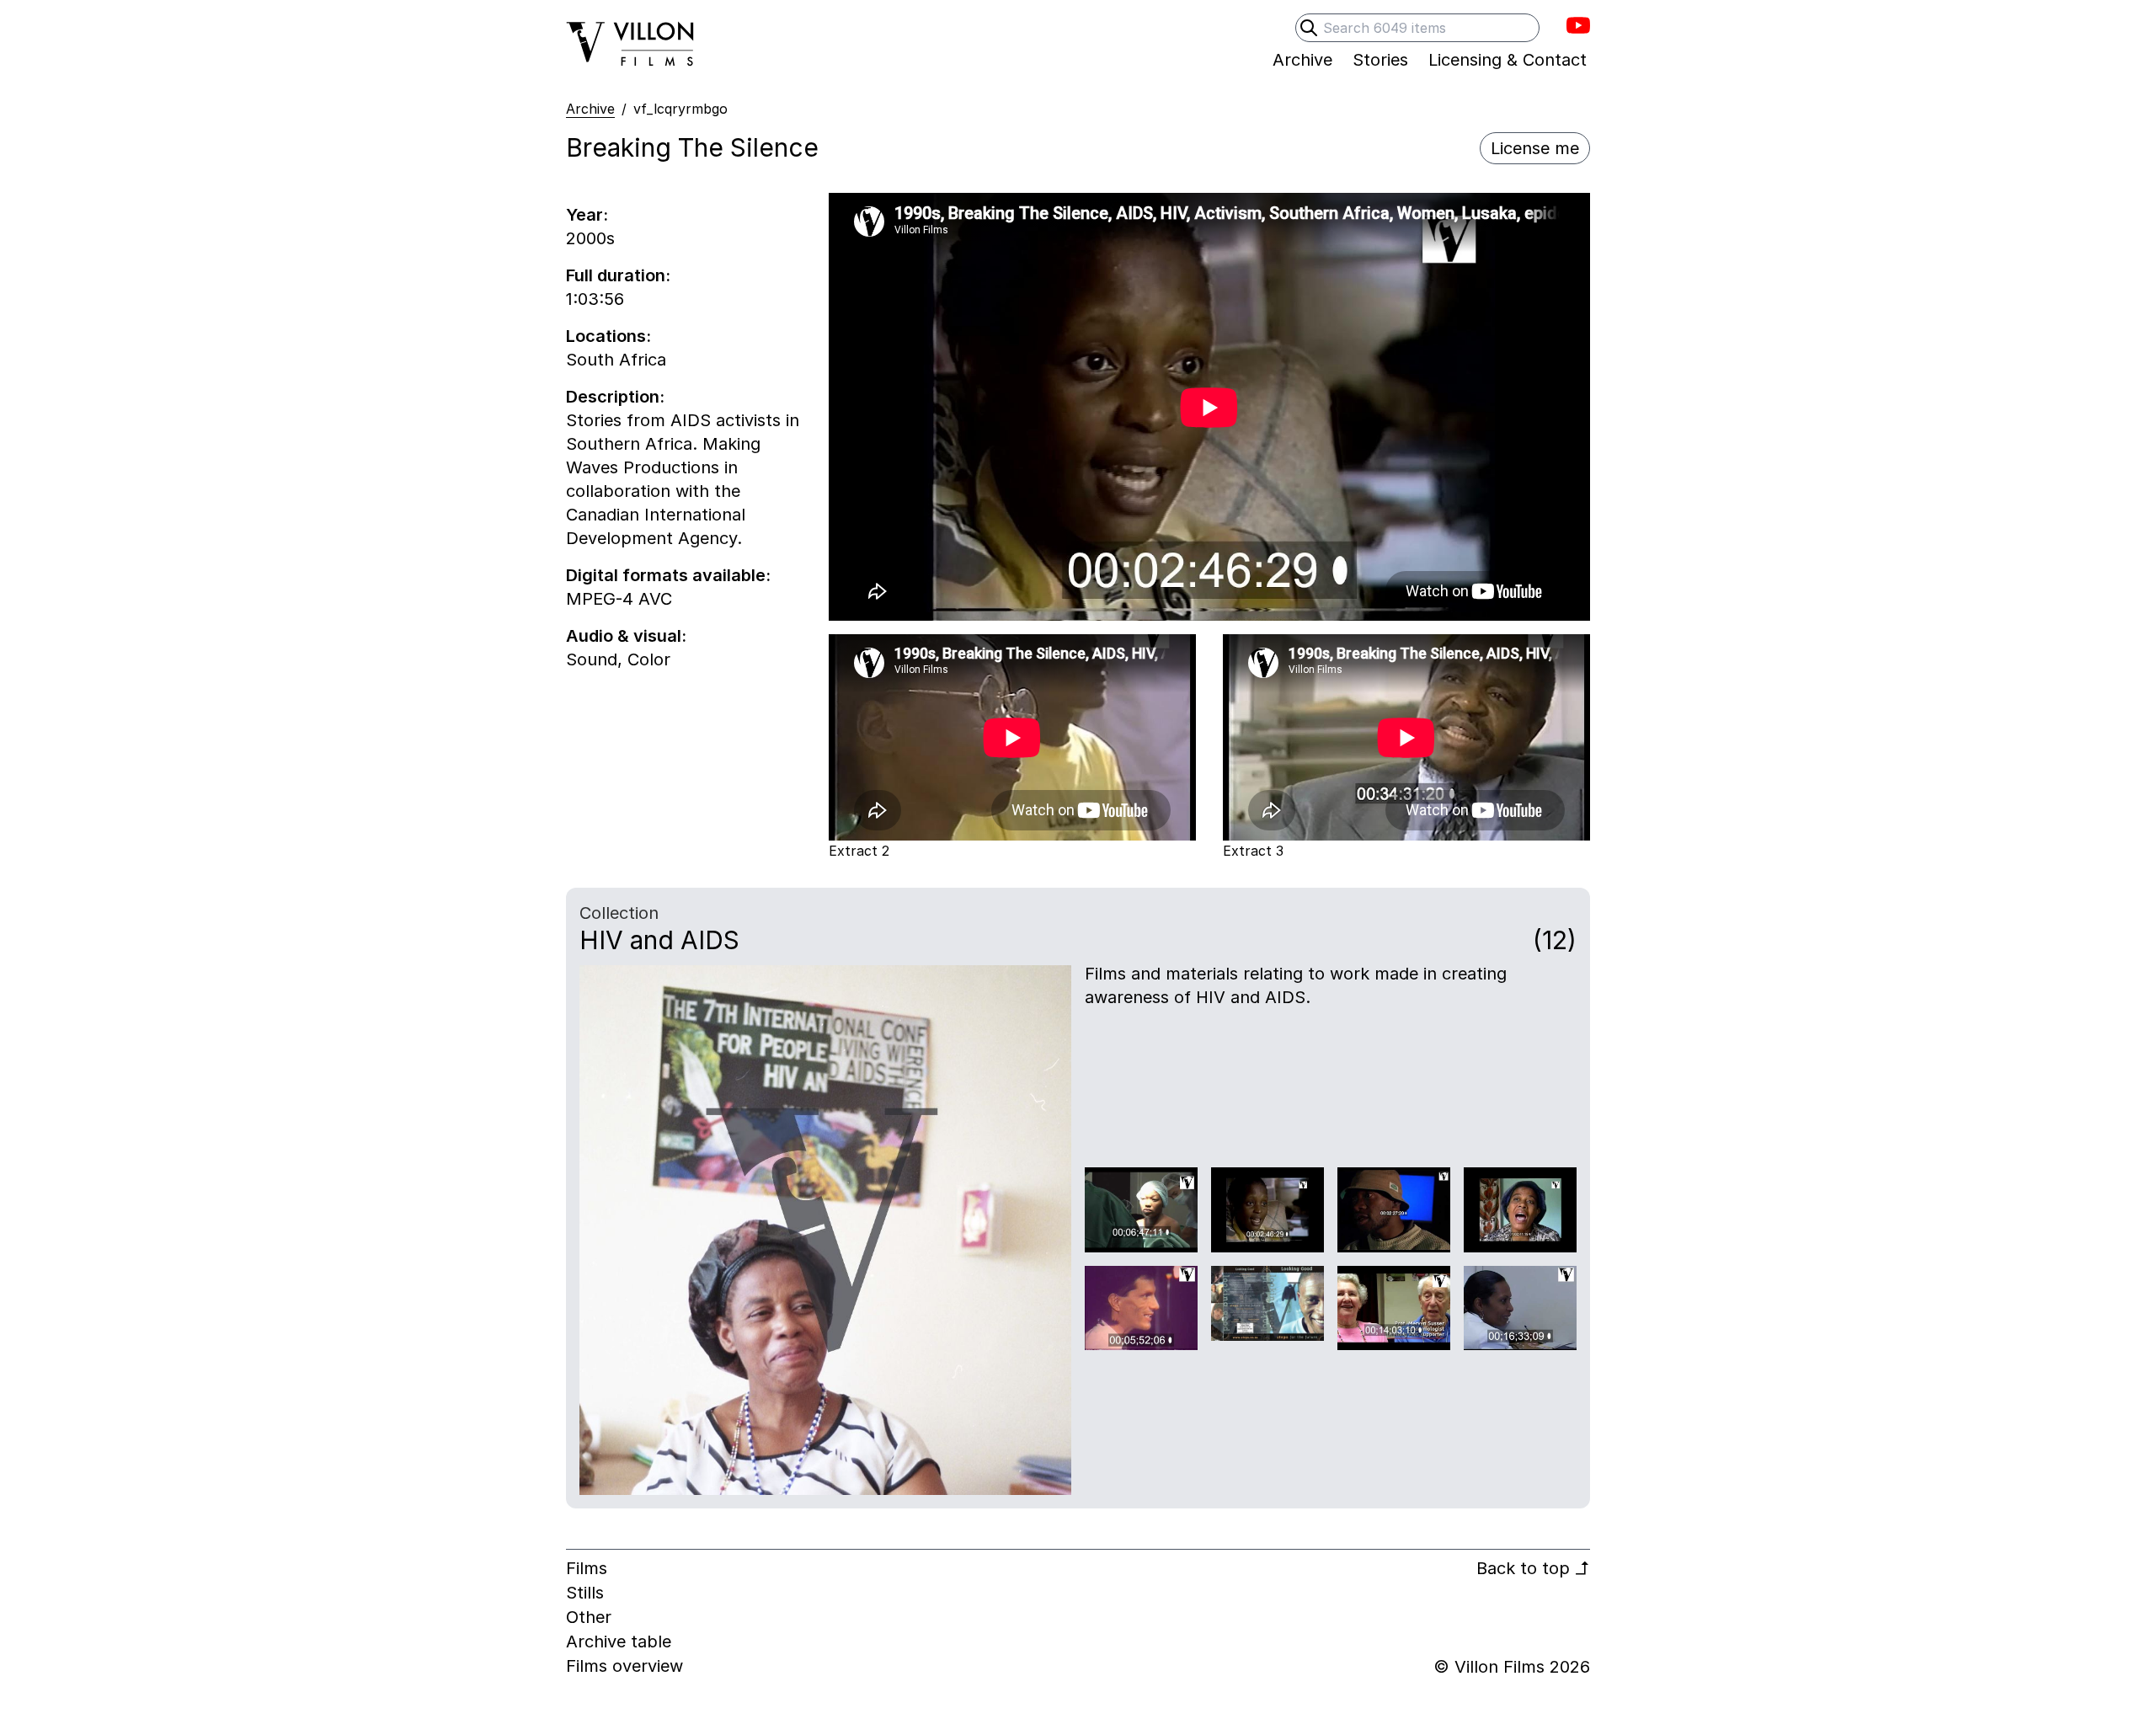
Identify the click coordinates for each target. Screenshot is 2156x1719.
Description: (615, 397)
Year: (587, 215)
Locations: (608, 336)
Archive (590, 109)
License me (1535, 148)
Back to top (1533, 1568)
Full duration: (618, 275)
